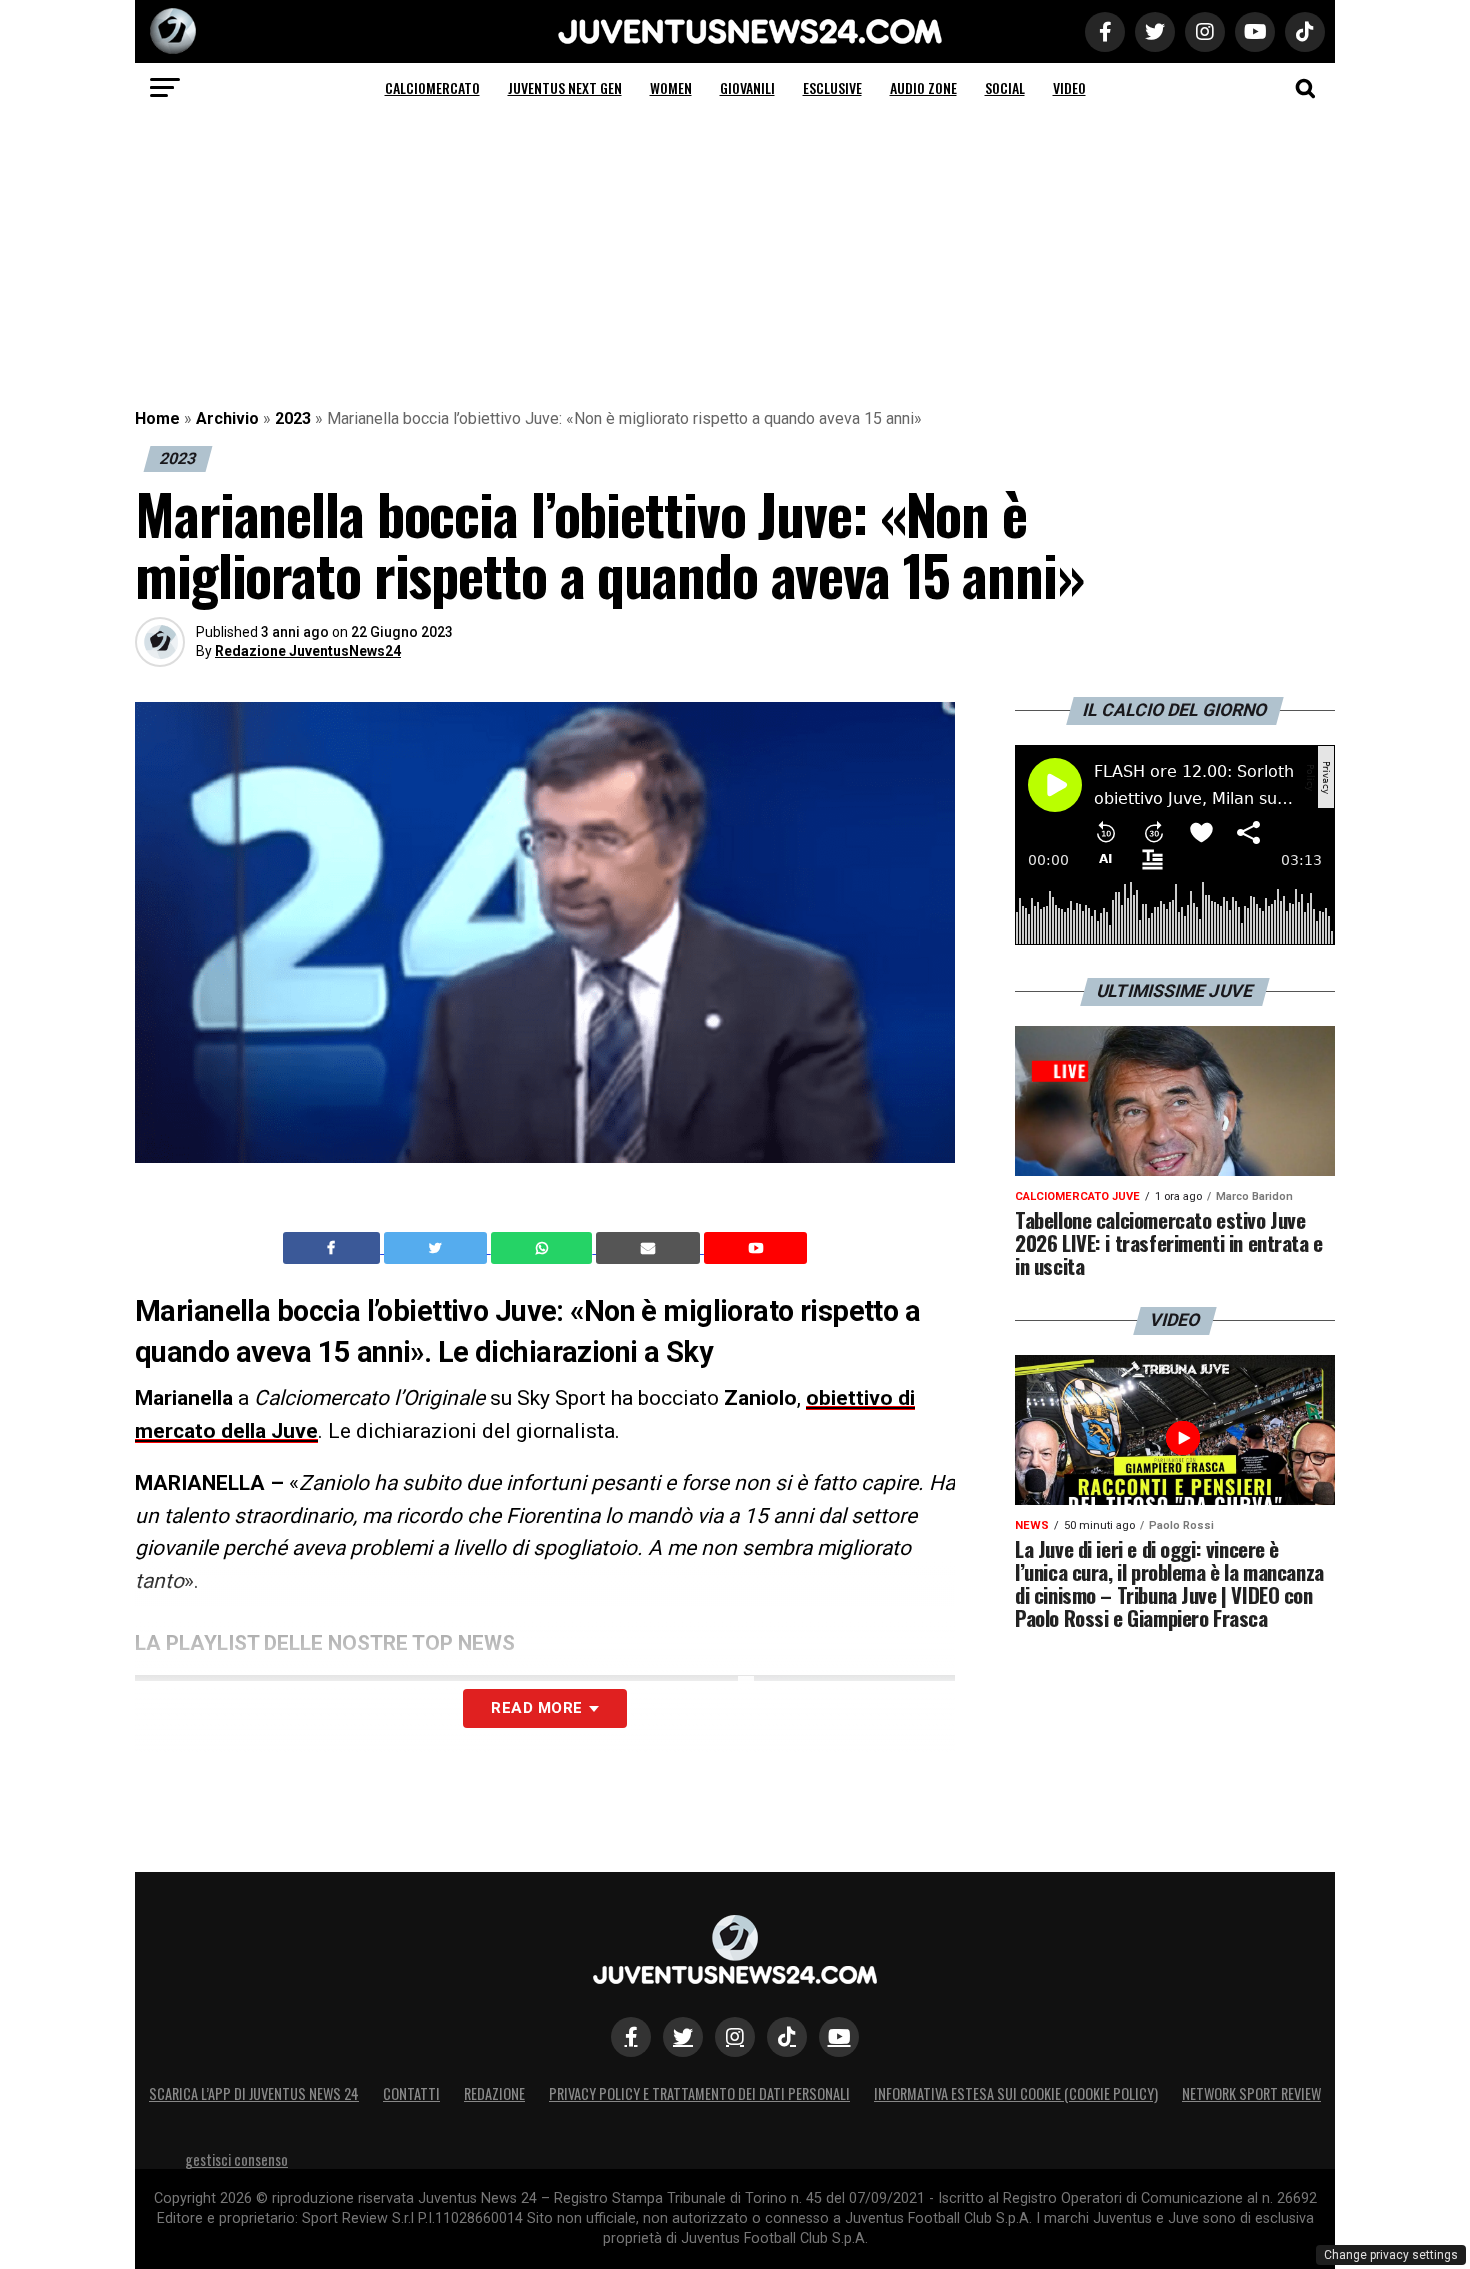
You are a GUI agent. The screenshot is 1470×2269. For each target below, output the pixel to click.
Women (671, 87)
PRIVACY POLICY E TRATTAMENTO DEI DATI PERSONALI (699, 2093)
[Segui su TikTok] (787, 2037)
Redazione (494, 2093)
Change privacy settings (1391, 2255)
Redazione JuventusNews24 (308, 651)
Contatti (411, 2093)
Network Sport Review (1251, 2093)
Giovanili (747, 87)
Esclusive (832, 87)
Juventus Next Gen (565, 87)
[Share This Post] (544, 1248)
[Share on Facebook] (334, 1248)
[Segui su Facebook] (631, 2037)
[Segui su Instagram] (735, 2037)
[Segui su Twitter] (683, 2037)
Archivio (227, 418)
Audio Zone (923, 87)
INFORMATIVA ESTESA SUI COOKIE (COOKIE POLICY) (1016, 2093)
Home (157, 418)
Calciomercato (432, 87)
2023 (293, 418)
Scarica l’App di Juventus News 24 (254, 2093)
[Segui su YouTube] (839, 2037)
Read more (536, 1708)
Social (1005, 87)
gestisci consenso (236, 2159)
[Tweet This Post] (437, 1248)
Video (1069, 87)
